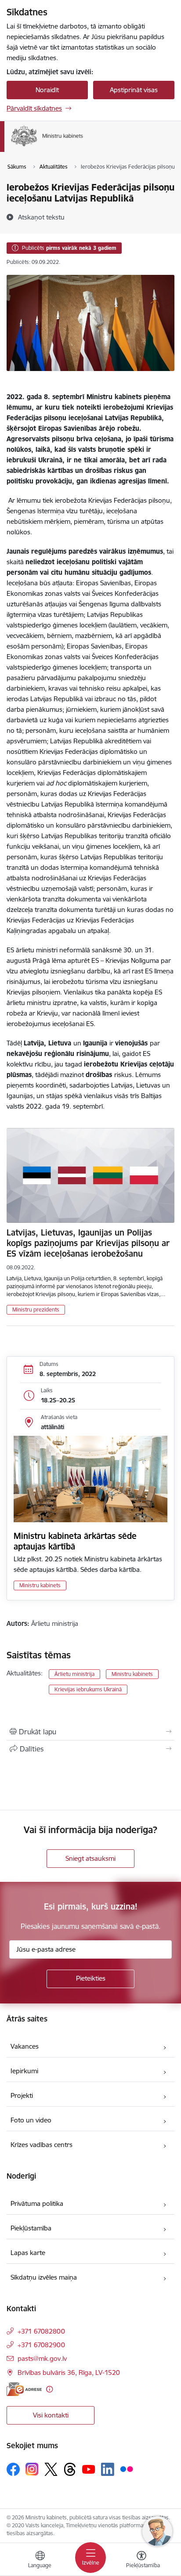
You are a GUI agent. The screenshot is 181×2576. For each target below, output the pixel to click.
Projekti (22, 2095)
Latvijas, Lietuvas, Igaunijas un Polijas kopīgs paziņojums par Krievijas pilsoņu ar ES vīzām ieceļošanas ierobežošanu (88, 1243)
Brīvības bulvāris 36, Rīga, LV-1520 (69, 2372)
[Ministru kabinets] (83, 146)
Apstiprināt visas (134, 90)
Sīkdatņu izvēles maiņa (44, 2277)
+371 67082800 (41, 2331)
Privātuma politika (37, 2203)
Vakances (25, 2046)
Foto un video (31, 2120)
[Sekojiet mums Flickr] (127, 2469)
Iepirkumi (24, 2071)
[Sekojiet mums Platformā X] (51, 2469)
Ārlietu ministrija (74, 1674)
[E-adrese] (24, 2389)
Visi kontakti (51, 2415)
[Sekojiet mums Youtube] (89, 2469)
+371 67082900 (41, 2345)
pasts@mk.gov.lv (42, 2358)
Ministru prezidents (36, 1310)
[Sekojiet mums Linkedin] (108, 2469)
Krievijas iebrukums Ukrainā (88, 1689)
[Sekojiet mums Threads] (70, 2469)
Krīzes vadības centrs (42, 2145)
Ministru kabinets (40, 1585)
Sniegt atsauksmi (90, 1858)
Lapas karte (28, 2253)
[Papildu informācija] (49, 2389)
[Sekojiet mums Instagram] (32, 2469)
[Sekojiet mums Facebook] (13, 2469)
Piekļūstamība (31, 2228)
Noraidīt (47, 90)
